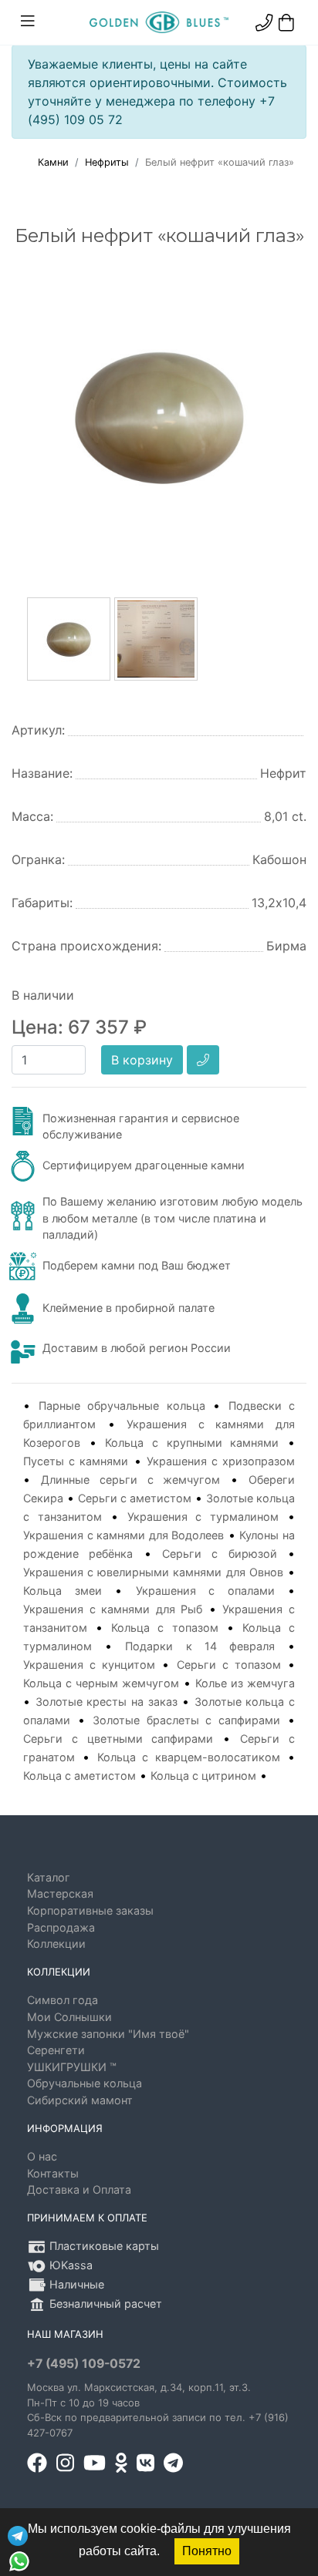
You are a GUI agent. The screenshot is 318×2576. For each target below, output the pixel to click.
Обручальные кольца (85, 2083)
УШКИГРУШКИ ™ (72, 2067)
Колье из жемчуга (245, 1683)
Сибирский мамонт (80, 2100)
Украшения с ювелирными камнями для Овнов (153, 1572)
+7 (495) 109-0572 (84, 2364)
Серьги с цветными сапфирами (118, 1739)
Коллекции (56, 1944)
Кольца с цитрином (203, 1776)
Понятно (207, 2551)
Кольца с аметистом (79, 1776)
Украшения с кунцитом (89, 1665)
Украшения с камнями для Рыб (113, 1609)
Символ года (63, 2000)
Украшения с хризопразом (221, 1461)
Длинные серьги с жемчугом (131, 1480)
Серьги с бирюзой (220, 1554)
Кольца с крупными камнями (192, 1443)
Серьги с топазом (229, 1665)
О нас (42, 2156)
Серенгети (56, 2050)
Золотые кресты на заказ (107, 1702)
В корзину (142, 1060)
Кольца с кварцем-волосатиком (189, 1757)
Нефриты (107, 162)
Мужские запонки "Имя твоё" (108, 2034)
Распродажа (61, 1927)
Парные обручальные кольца (122, 1406)
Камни (53, 162)
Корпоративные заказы (90, 1910)
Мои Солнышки (69, 2017)
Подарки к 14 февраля (200, 1646)
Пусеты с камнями (76, 1461)
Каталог (49, 1877)
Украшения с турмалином (203, 1517)
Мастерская (60, 1893)
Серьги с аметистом (135, 1498)
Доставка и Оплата (79, 2189)
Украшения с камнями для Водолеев (123, 1535)
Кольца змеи (63, 1591)
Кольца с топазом (164, 1628)
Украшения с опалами (205, 1591)
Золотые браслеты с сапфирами (187, 1720)
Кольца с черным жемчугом (101, 1683)
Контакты (53, 2173)
